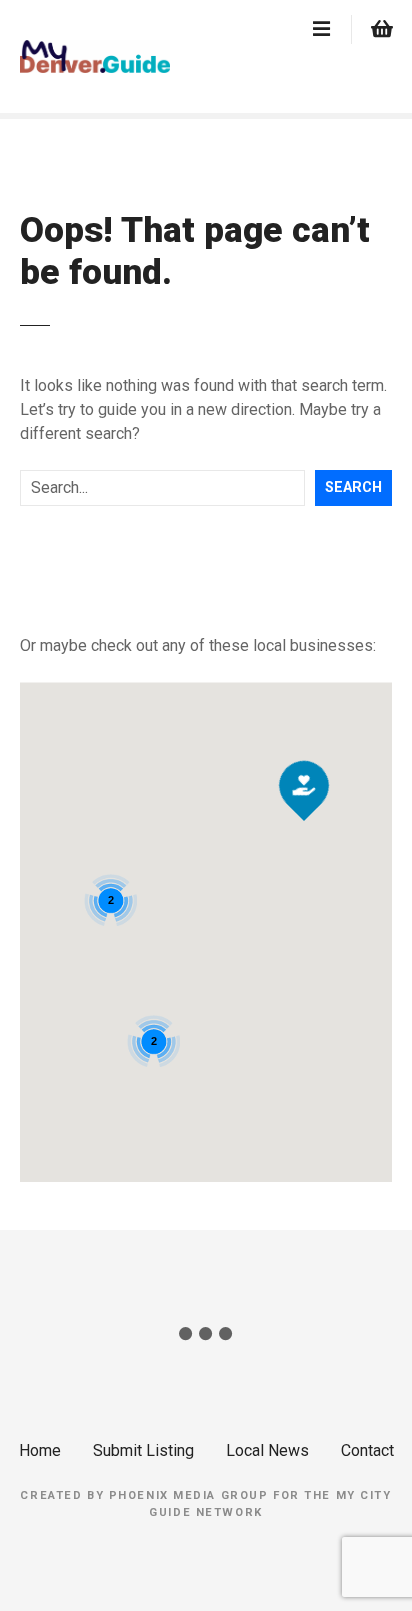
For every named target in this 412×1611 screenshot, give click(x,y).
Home (40, 1450)
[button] (304, 751)
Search (353, 487)
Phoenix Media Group (189, 1495)
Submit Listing (143, 1450)
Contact (367, 1450)
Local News (267, 1450)
